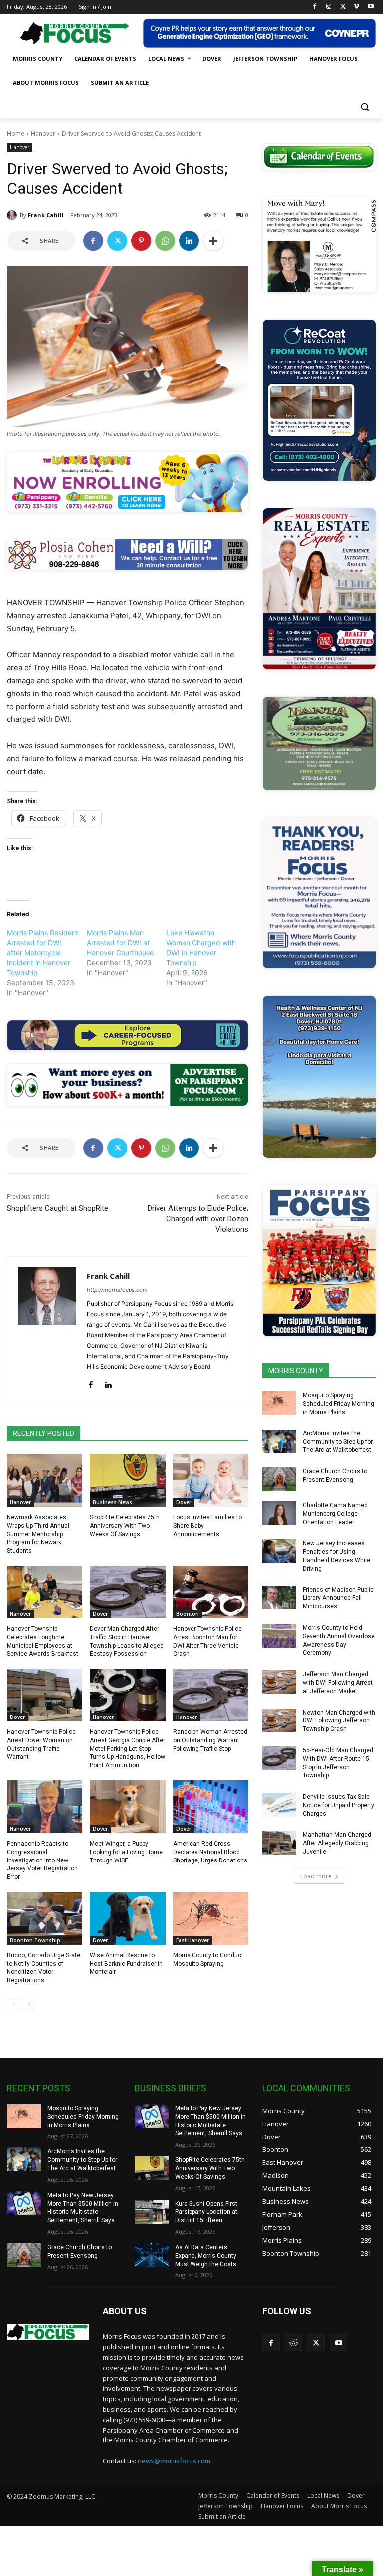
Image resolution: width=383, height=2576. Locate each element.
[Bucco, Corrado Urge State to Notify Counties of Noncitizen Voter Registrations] (45, 1918)
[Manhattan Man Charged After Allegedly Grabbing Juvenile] (279, 1843)
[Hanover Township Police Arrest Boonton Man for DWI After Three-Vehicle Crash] (211, 1592)
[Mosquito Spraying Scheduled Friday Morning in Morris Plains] (279, 1403)
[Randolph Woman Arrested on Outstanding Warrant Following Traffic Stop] (211, 1695)
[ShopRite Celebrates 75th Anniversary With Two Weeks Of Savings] (127, 1480)
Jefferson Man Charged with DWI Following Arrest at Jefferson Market (338, 1683)
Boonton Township (35, 1940)
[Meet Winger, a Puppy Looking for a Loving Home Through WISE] (127, 1807)
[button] (364, 107)
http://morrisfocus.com (117, 1290)
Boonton (188, 1614)
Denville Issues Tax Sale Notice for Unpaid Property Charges (338, 1805)
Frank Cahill (46, 215)
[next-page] (29, 2004)
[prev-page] (13, 2004)
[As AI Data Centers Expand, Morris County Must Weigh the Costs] (152, 2255)
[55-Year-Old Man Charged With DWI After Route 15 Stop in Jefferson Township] (279, 1758)
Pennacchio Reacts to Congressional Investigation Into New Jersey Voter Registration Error (42, 1860)
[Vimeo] (356, 7)
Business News (112, 1502)
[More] (213, 241)
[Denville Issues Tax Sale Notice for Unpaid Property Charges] (279, 1805)
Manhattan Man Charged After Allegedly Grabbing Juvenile (337, 1843)
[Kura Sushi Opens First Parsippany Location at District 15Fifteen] (152, 2212)
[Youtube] (370, 7)
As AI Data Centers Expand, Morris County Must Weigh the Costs (206, 2256)
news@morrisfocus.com (174, 2461)
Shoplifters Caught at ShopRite (58, 1208)
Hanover (43, 133)
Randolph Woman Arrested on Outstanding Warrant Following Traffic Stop (210, 1740)
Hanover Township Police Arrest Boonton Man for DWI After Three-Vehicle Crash (207, 1641)
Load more (316, 1876)
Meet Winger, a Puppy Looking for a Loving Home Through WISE (126, 1852)
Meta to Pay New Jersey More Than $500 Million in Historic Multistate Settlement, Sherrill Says (83, 2208)
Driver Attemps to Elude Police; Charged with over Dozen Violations (198, 1219)
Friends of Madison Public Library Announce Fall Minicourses (338, 1598)
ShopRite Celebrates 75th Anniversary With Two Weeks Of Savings (125, 1526)
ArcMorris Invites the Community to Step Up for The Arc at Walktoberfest (338, 1442)
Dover (184, 1502)
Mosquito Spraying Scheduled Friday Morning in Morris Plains (338, 1404)
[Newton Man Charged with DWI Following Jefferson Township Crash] (279, 1720)
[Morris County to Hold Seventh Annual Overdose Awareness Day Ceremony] (279, 1636)
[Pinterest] (141, 241)
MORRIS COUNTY (296, 1371)
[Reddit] (293, 2343)
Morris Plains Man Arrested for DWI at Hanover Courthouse (120, 942)
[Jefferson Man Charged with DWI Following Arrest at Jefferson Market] (279, 1682)
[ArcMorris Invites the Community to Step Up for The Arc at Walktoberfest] (279, 1441)
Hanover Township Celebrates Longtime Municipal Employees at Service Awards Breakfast (43, 1641)
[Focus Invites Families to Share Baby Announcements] (211, 1480)
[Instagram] (329, 7)
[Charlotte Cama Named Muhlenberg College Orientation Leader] (279, 1513)
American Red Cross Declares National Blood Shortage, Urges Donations (210, 1852)
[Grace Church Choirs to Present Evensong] (279, 1479)
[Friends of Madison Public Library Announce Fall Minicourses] (279, 1598)
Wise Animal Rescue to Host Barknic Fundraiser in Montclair (126, 1964)
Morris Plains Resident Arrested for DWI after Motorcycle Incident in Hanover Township (43, 952)
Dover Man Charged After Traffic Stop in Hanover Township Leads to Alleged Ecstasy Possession (127, 1641)
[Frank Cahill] (13, 215)
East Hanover (192, 1940)
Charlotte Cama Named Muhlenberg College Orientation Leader (335, 1514)
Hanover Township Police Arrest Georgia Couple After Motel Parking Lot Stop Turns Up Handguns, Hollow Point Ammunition (127, 1749)
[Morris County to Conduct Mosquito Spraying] (211, 1918)
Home (16, 133)
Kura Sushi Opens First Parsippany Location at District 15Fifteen (206, 2212)
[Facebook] (315, 7)
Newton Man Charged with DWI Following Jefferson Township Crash (339, 1721)
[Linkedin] (189, 241)
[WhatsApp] (165, 241)
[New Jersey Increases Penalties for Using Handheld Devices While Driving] (279, 1551)
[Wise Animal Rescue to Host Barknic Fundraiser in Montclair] (127, 1918)
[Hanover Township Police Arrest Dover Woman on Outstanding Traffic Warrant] (45, 1695)
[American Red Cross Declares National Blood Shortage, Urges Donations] (211, 1807)
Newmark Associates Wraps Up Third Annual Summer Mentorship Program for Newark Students (38, 1534)
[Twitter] (343, 7)
